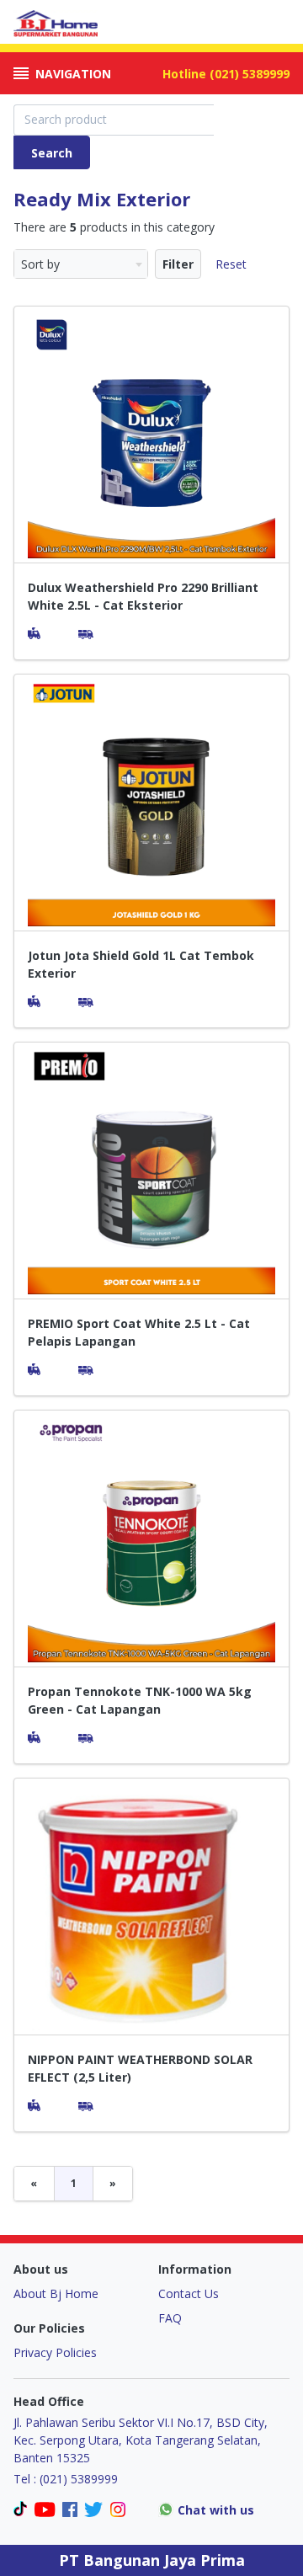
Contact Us (189, 2293)
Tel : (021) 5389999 (66, 2479)
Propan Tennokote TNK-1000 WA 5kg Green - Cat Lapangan (140, 1700)
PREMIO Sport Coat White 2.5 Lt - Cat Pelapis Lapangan (139, 1332)
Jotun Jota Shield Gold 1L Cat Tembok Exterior (141, 964)
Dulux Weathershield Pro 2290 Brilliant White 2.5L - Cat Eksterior (143, 596)
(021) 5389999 (250, 74)
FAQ (170, 2318)
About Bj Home (56, 2293)
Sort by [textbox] (40, 264)
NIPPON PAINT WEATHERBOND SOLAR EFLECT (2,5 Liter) (140, 2068)
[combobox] (81, 264)
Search (52, 153)
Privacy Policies (55, 2352)
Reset (231, 264)
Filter (178, 264)
